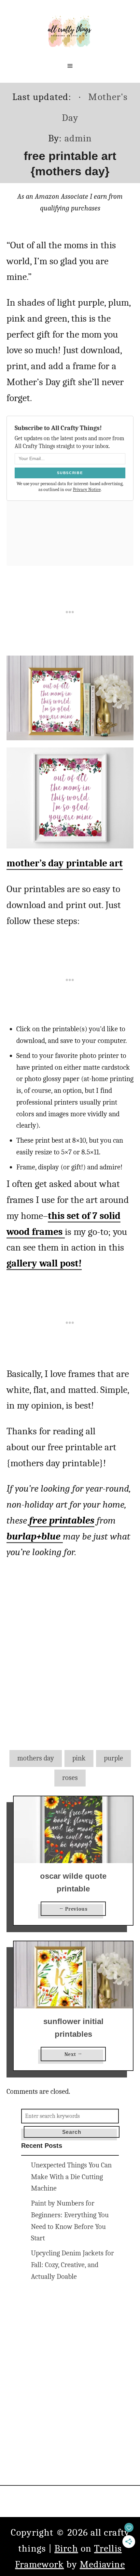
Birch (66, 2548)
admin (78, 138)
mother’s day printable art (65, 863)
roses (70, 1778)
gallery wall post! (44, 1263)
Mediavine (102, 2564)
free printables (62, 1520)
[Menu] (70, 66)
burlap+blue (35, 1536)
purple (113, 1758)
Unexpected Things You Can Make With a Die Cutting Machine (71, 2177)
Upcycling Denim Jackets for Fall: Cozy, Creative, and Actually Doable (72, 2265)
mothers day (36, 1758)
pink (79, 1758)
